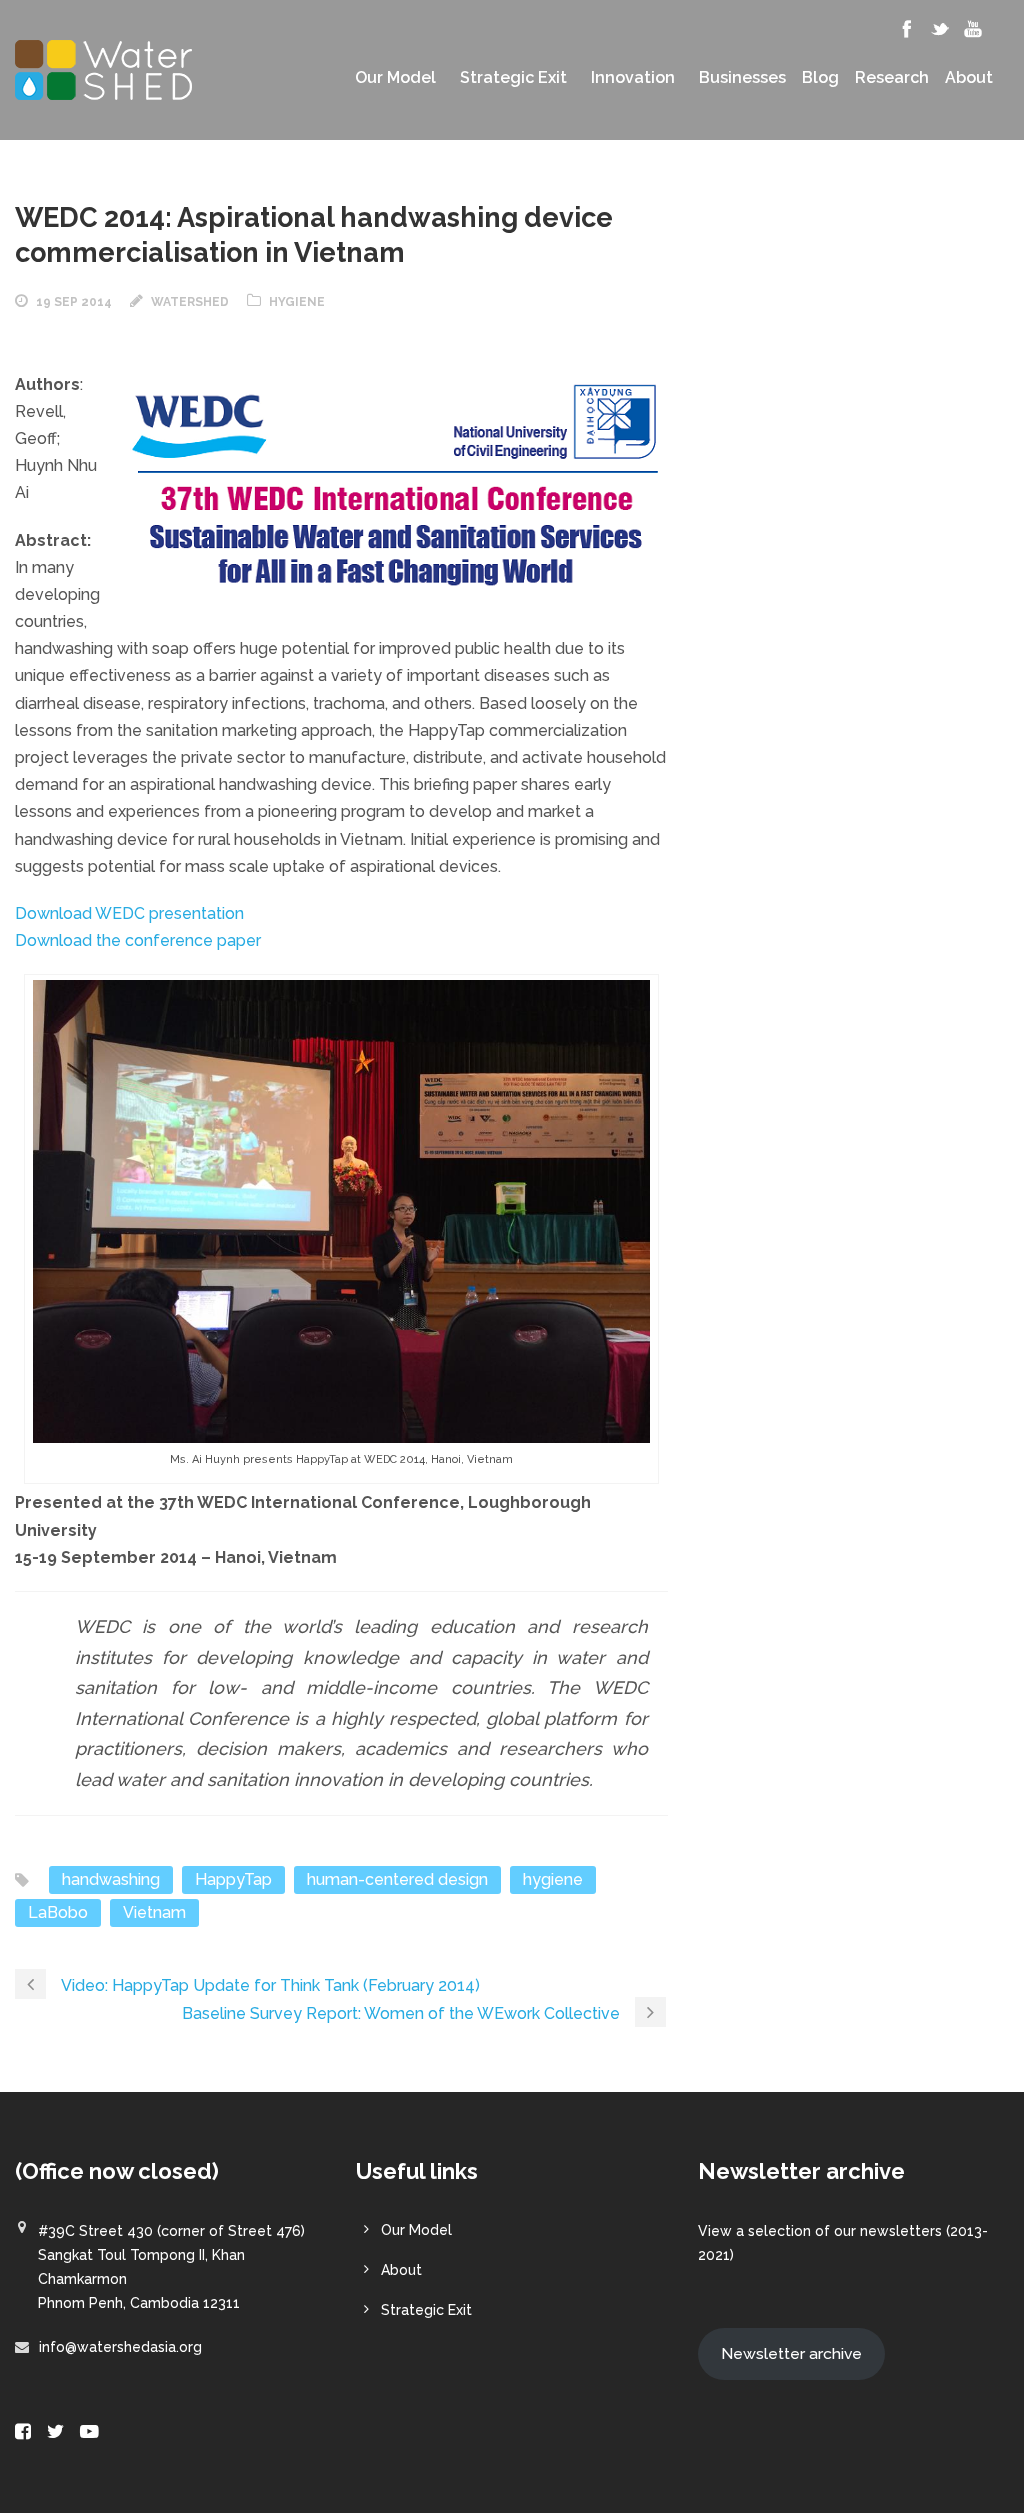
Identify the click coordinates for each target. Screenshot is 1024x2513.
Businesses (742, 78)
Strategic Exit (513, 78)
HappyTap (233, 1879)
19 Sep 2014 (74, 302)
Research (892, 78)
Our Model (395, 78)
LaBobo (58, 1912)
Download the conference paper (138, 940)
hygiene (553, 1879)
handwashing (111, 1879)
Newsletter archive (791, 2353)
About (969, 78)
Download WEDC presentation (129, 913)
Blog (820, 78)
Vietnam (154, 1912)
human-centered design (397, 1879)
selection (779, 2231)
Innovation (633, 78)
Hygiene (297, 302)
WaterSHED (190, 302)
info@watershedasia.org (120, 2347)
